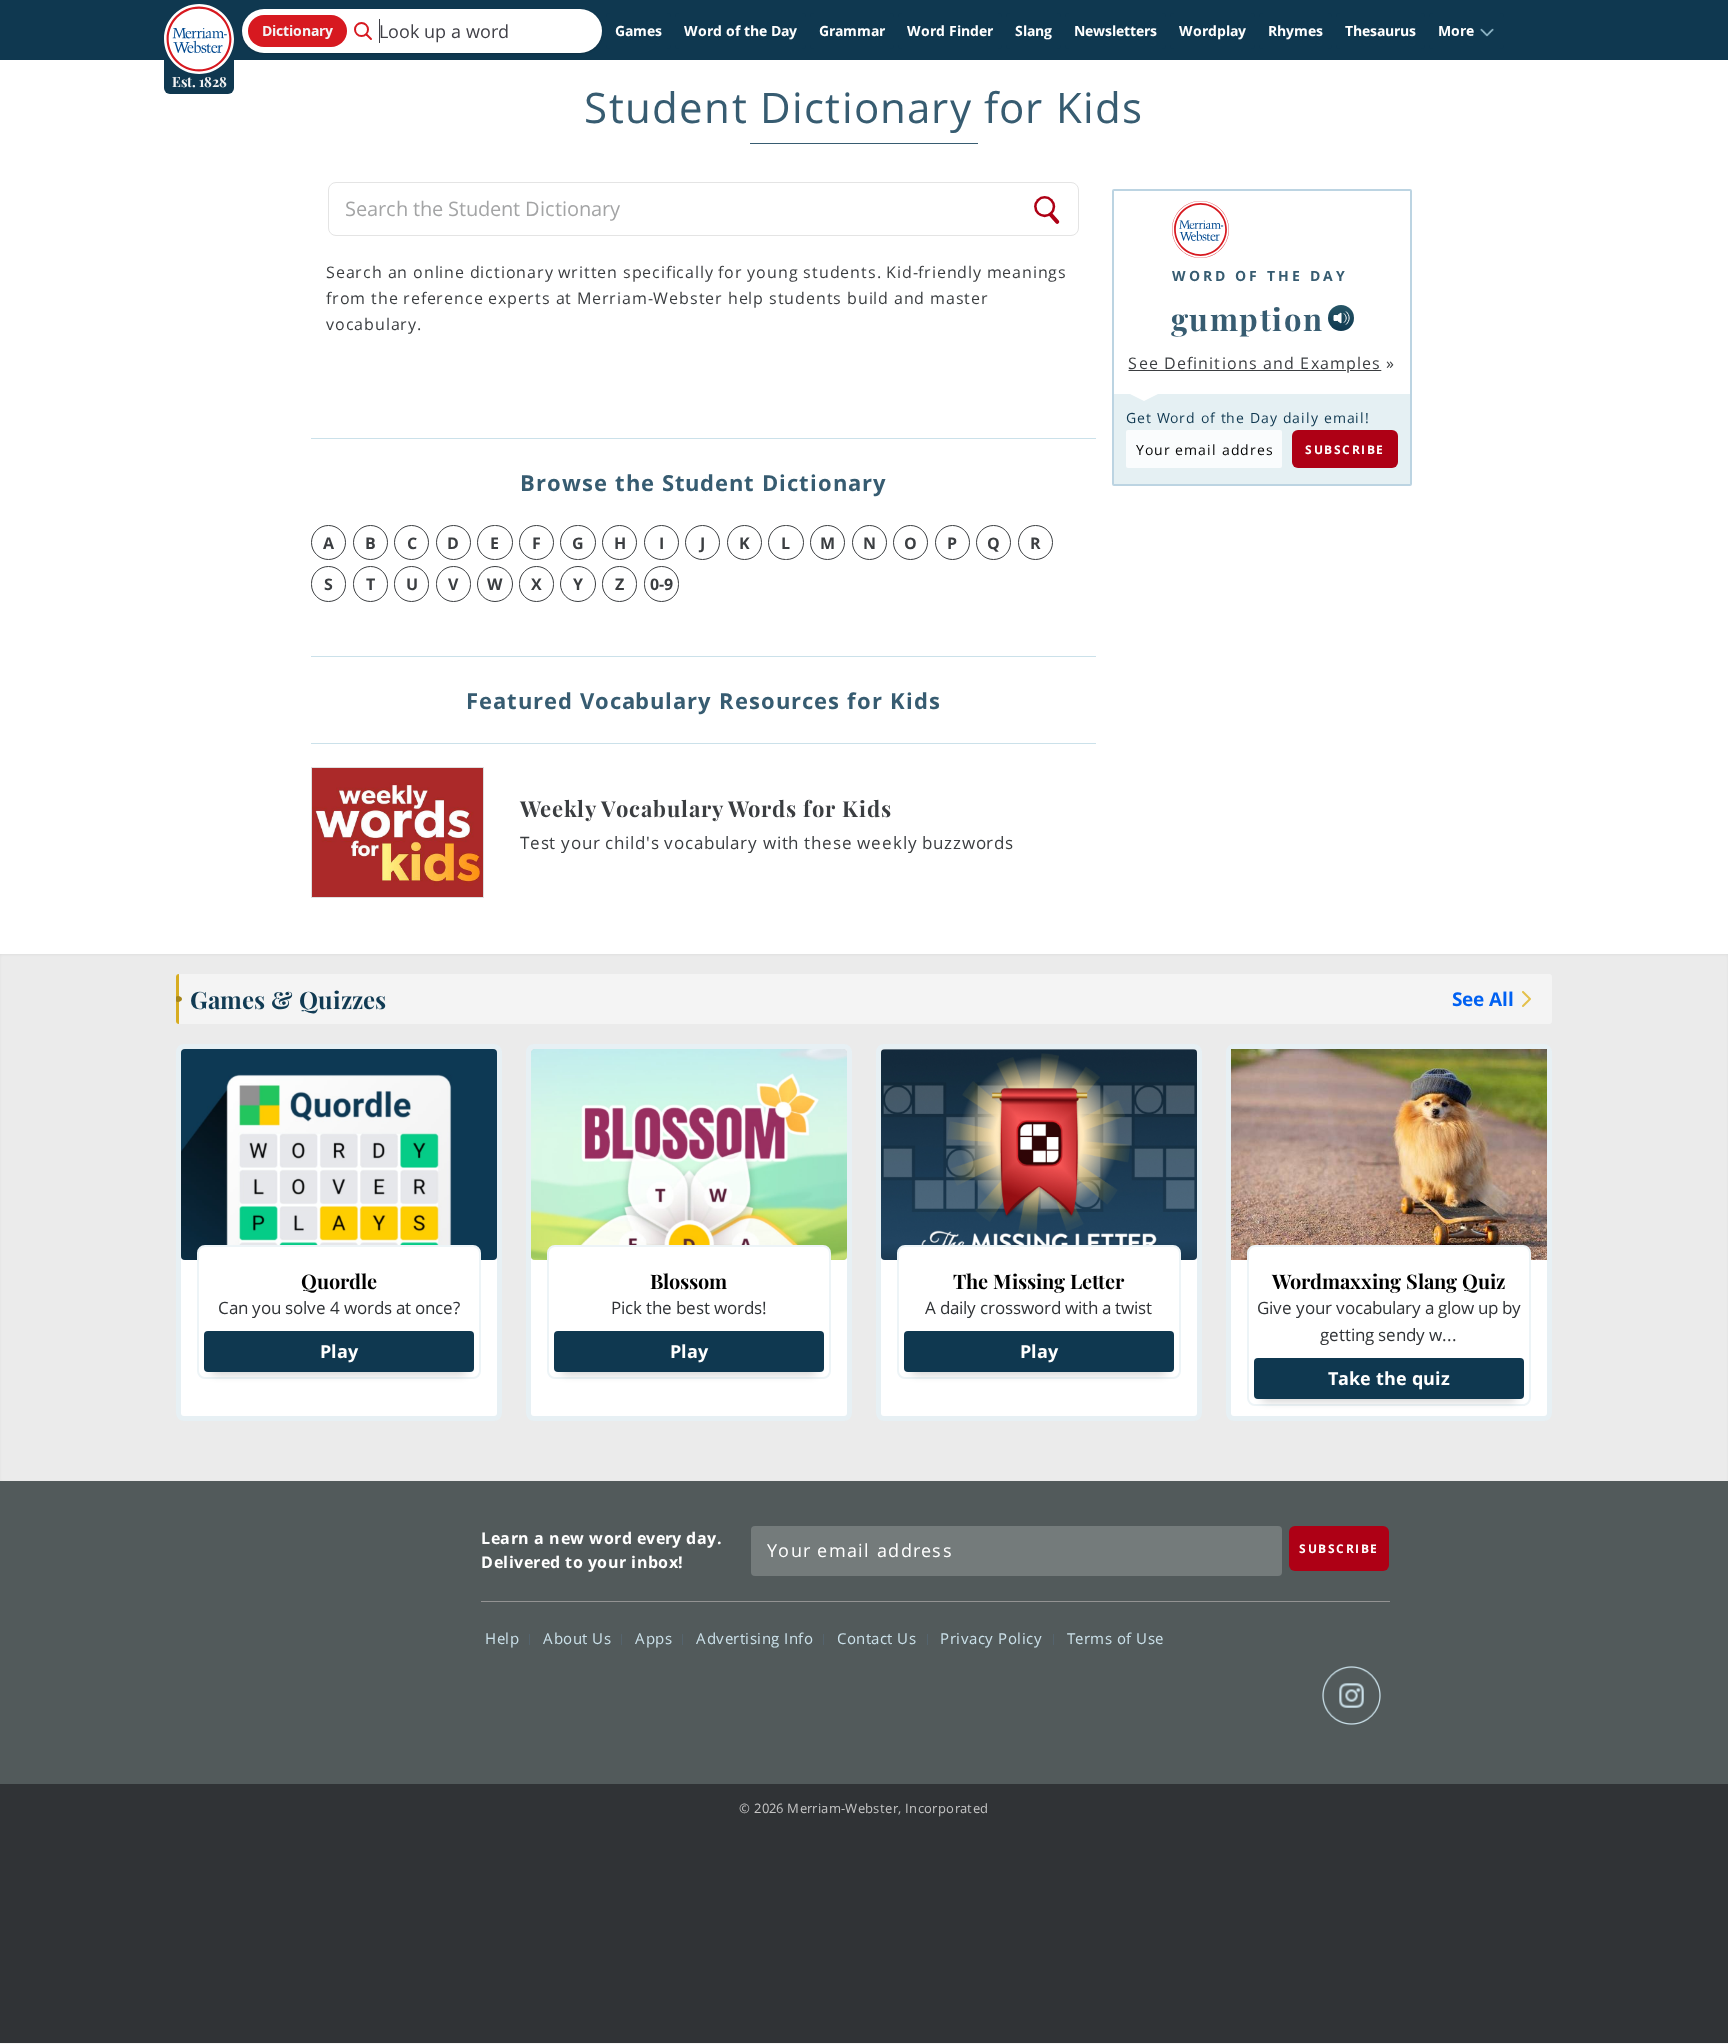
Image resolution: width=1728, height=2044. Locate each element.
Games (638, 30)
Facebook (1135, 1696)
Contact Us (879, 1638)
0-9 (661, 584)
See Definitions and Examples (1254, 363)
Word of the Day (740, 30)
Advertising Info (757, 1638)
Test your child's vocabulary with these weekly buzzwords (767, 842)
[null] (1341, 318)
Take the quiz (1389, 1378)
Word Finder (950, 30)
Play (339, 1351)
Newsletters (1115, 30)
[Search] (1048, 209)
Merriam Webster (377, 1621)
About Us (579, 1638)
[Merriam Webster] (1260, 229)
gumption (1247, 318)
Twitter (1207, 1696)
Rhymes (1295, 30)
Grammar (852, 30)
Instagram (1351, 1696)
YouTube (1279, 1696)
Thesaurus (1380, 30)
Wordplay (1212, 30)
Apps (656, 1638)
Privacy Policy (993, 1638)
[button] (1466, 31)
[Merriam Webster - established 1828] (199, 24)
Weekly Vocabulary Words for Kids (706, 808)
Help (504, 1638)
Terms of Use (1115, 1638)
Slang (1033, 30)
